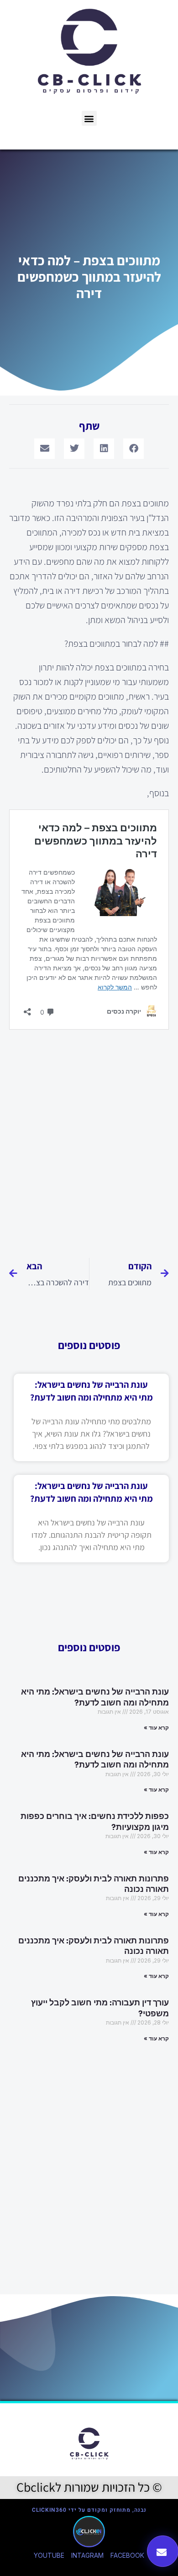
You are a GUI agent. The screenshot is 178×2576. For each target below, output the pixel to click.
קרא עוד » (156, 1728)
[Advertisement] (89, 1140)
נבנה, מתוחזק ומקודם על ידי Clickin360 (89, 2510)
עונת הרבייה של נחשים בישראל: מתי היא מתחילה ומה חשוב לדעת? (95, 1697)
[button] (89, 118)
